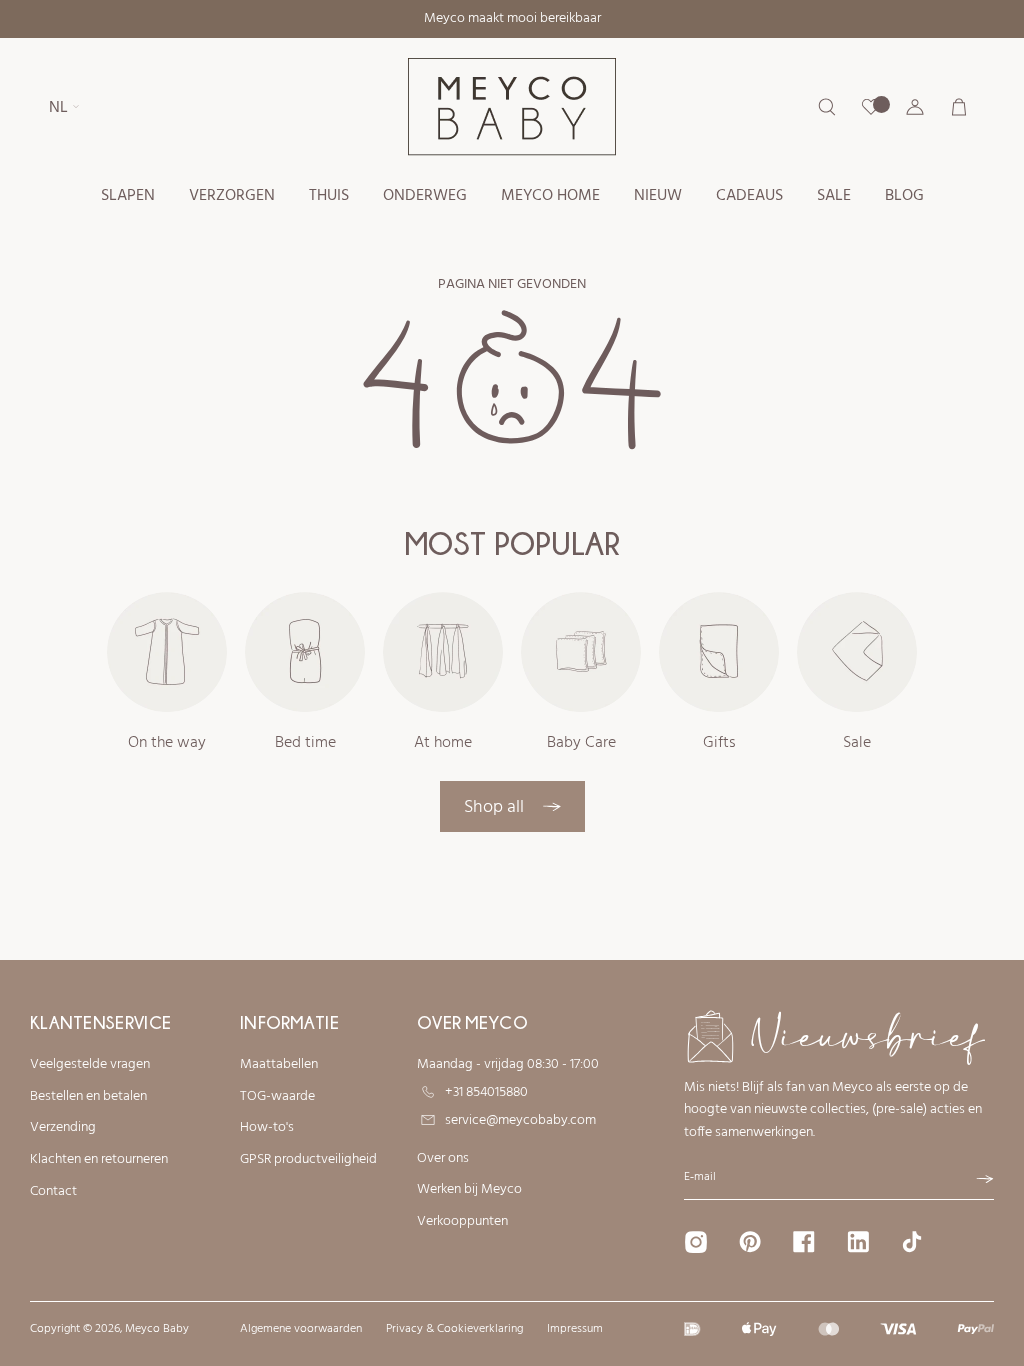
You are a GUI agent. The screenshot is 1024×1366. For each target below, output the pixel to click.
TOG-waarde (277, 1097)
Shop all (496, 807)
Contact (53, 1192)
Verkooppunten (462, 1222)
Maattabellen (279, 1065)
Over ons (443, 1159)
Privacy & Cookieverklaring (454, 1329)
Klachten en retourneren (99, 1160)
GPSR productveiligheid (308, 1160)
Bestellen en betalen (88, 1097)
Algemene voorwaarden (301, 1329)
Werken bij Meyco (469, 1190)
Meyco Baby (157, 1329)
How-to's (267, 1128)
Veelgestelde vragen (90, 1065)
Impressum (575, 1329)
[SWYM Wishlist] (871, 107)
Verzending (63, 1128)
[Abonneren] (985, 1179)
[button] (128, 196)
